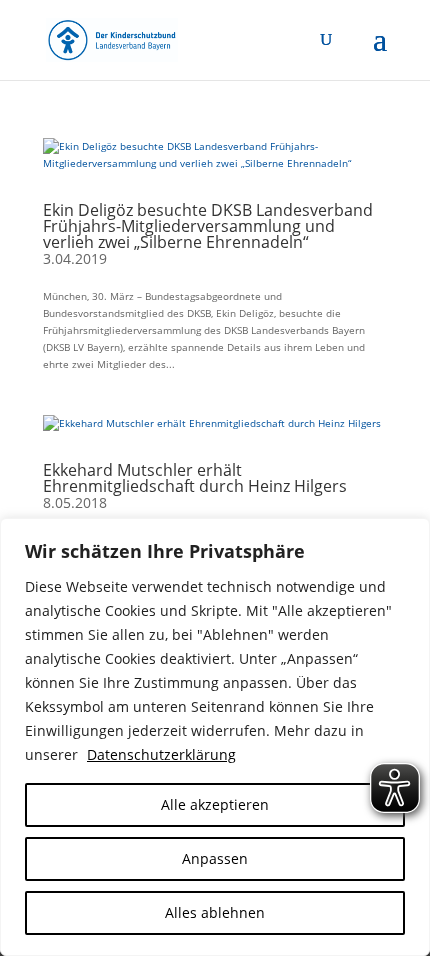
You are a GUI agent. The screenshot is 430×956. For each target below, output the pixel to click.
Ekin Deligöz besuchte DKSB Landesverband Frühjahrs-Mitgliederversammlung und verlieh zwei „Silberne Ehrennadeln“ (208, 226)
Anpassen (215, 858)
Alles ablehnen (215, 912)
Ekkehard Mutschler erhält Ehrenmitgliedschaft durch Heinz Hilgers (195, 478)
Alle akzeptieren (215, 804)
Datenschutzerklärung (161, 754)
